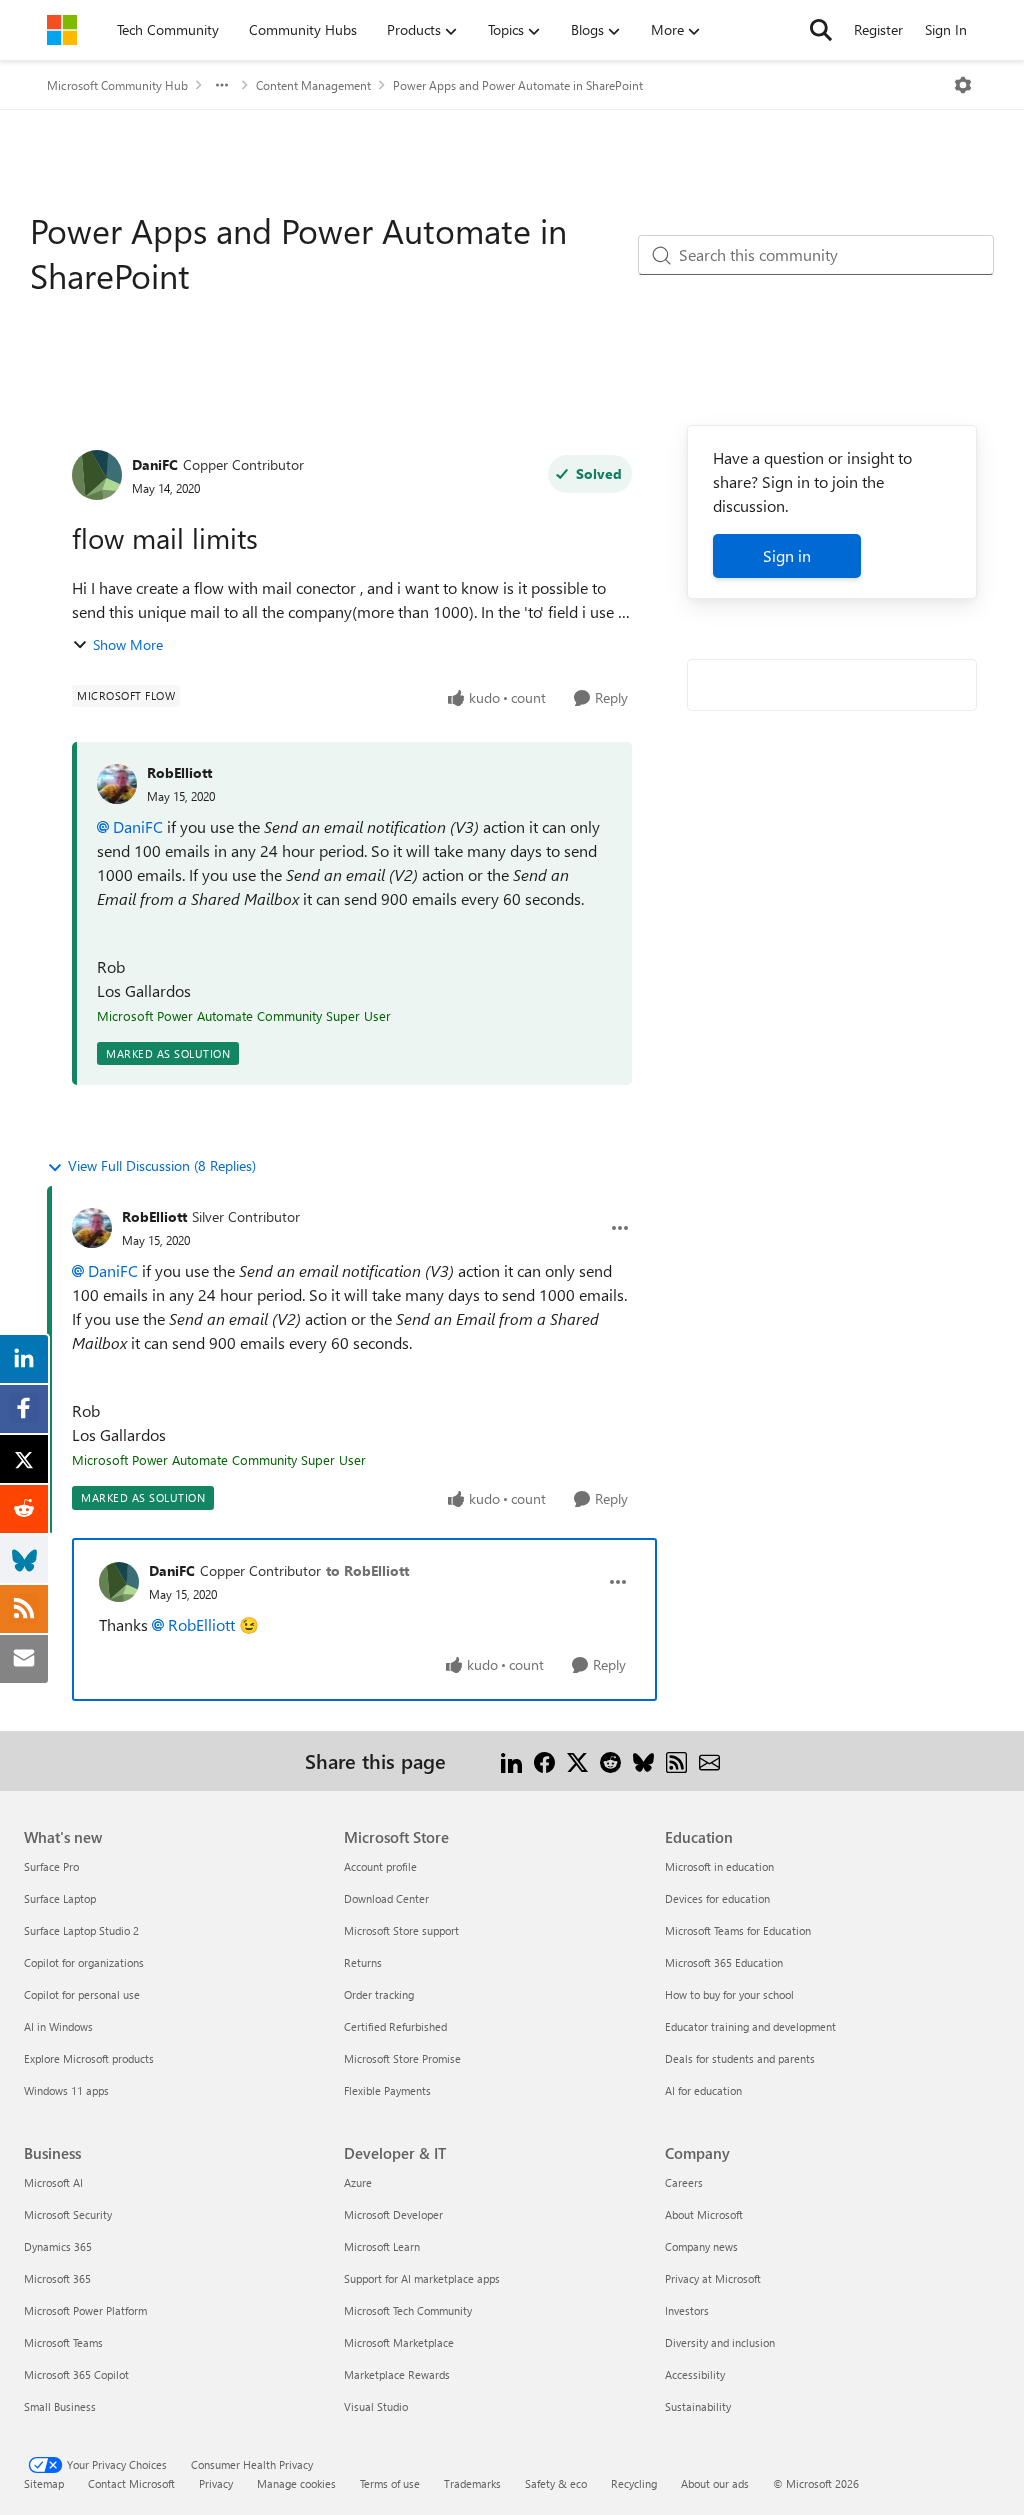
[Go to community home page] (62, 30)
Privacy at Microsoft (713, 2278)
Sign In (946, 29)
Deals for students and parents (740, 2058)
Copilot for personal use (82, 1994)
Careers (684, 2182)
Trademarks (472, 2483)
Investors (687, 2310)
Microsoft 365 (57, 2278)
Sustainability (698, 2406)
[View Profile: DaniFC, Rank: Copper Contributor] (97, 475)
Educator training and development (750, 2026)
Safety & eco (556, 2483)
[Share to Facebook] (544, 1760)
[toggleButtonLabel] (963, 85)
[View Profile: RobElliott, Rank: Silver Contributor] (92, 1228)
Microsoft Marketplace (399, 2342)
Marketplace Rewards (397, 2374)
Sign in (787, 555)
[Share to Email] (709, 1760)
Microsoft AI (53, 2182)
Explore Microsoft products (89, 2058)
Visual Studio (376, 2406)
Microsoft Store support (401, 1930)
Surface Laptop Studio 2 (81, 1930)
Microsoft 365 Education (724, 1962)
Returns (363, 1962)
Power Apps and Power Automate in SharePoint (518, 85)
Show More (128, 644)
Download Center (386, 1898)
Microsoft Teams (63, 2342)
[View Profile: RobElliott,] (117, 784)
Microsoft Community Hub (117, 85)
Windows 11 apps (66, 2090)
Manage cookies (296, 2483)
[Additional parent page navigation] (222, 85)
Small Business (60, 2406)
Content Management (313, 85)
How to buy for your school (729, 1994)
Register (878, 29)
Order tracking (379, 1994)
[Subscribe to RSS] (676, 1760)
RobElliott (179, 772)
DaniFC (155, 464)
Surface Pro (51, 1866)
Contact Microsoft (131, 2483)
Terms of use (390, 2483)
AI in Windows (58, 2026)
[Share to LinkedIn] (511, 1760)
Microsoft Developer (393, 2214)
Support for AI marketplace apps (422, 2278)
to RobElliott (367, 1570)
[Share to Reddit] (610, 1760)
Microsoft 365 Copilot (76, 2374)
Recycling (634, 2483)
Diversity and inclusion (720, 2342)
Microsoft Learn (382, 2246)
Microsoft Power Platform (85, 2310)
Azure (358, 2182)
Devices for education (717, 1898)
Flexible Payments (387, 2090)
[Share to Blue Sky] (643, 1760)
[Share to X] (577, 1760)
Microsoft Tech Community (408, 2310)
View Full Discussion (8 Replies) (162, 1165)
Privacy (216, 2483)
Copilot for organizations (84, 1962)
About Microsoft (704, 2214)
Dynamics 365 (58, 2246)
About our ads (715, 2483)
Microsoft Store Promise (402, 2058)
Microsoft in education (719, 1866)
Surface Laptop (60, 1898)
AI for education (703, 2090)
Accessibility (695, 2374)
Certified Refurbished (395, 2026)
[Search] (821, 30)
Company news (701, 2246)
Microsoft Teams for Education (738, 1930)
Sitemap (44, 2483)
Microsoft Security (68, 2214)
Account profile (380, 1866)
